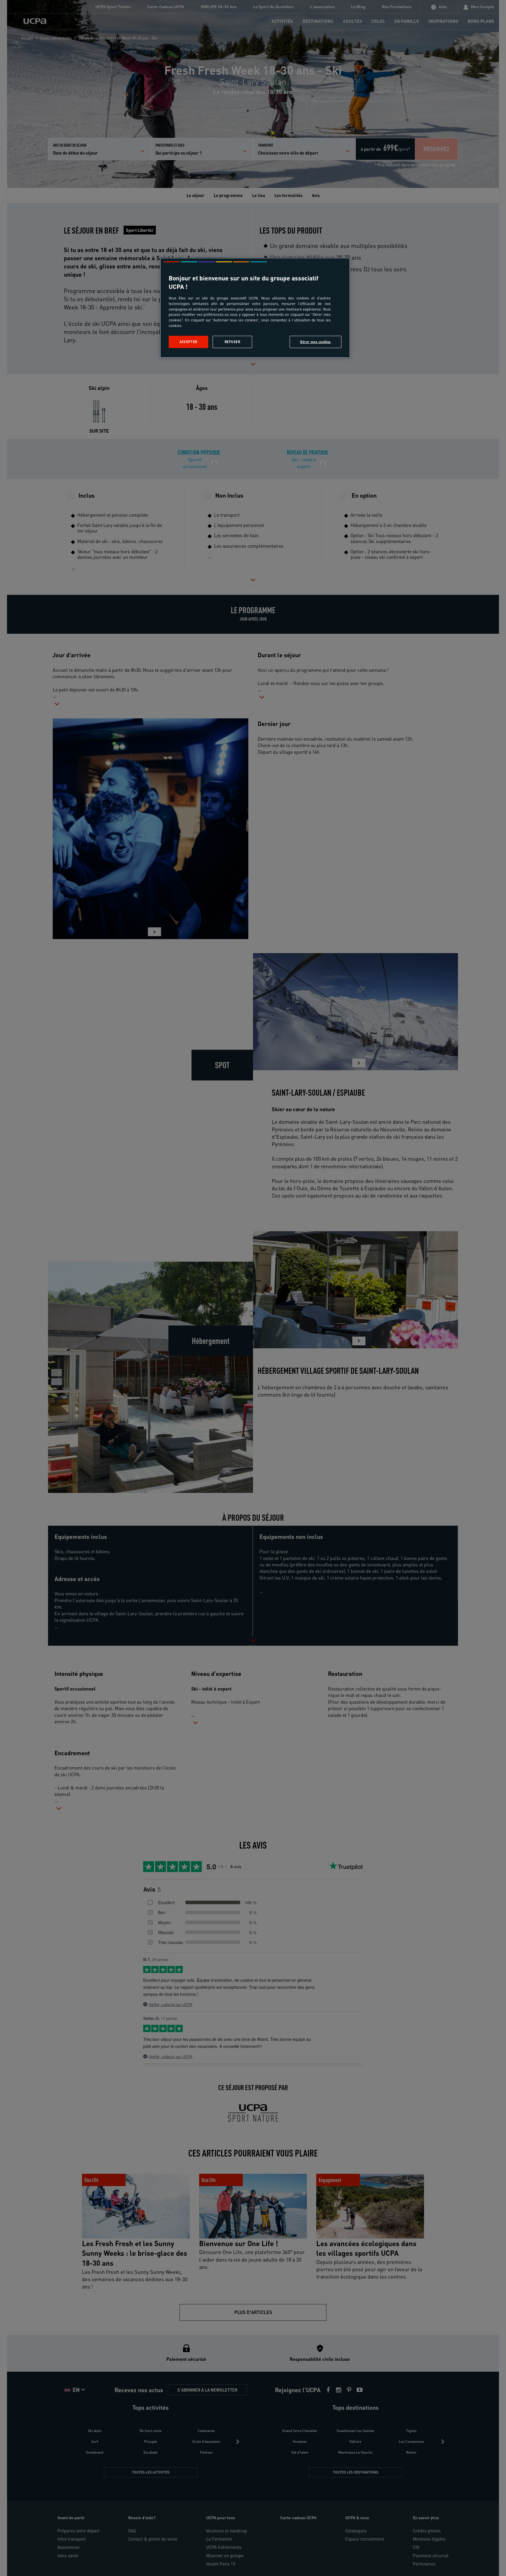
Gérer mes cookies (316, 342)
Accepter (188, 342)
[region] (255, 308)
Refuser (233, 342)
